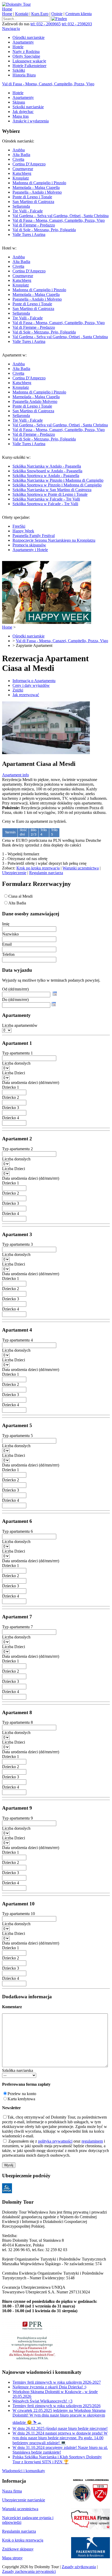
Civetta (18, 159)
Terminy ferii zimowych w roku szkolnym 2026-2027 (57, 2382)
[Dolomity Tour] (16, 4)
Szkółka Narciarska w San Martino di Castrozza (52, 490)
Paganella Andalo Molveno (35, 401)
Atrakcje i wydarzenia (31, 121)
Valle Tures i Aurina (29, 234)
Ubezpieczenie (14, 873)
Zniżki (18, 690)
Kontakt (22, 14)
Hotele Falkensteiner (29, 66)
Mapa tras (21, 116)
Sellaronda (21, 206)
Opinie (57, 14)
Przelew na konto (22, 2094)
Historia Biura (24, 75)
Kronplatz (21, 178)
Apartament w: (55, 399)
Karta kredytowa (21, 2099)
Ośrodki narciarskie (29, 37)
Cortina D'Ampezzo (29, 164)
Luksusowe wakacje (29, 61)
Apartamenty (23, 42)
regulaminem (92, 2141)
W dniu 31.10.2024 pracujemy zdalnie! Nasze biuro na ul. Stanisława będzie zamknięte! (60, 2450)
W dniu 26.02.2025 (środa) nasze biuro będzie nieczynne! (60, 2428)
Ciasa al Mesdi (20, 896)
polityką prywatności (55, 2141)
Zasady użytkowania (79, 2567)
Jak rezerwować (26, 695)
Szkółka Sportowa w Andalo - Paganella (46, 476)
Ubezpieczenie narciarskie (24, 2500)
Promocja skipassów (29, 545)
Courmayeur (23, 169)
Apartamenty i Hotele (30, 550)
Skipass (19, 102)
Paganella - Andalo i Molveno (37, 192)
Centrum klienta (79, 14)
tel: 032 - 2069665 (46, 24)
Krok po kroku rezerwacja (38, 868)
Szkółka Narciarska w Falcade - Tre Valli (46, 499)
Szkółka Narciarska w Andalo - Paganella (47, 466)
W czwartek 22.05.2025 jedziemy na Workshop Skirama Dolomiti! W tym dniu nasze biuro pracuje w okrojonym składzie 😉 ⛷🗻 (59, 2416)
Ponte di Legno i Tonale (32, 197)
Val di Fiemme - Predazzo (34, 225)
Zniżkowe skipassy (18, 2549)
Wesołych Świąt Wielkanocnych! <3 (42, 2401)
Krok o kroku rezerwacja (23, 2540)
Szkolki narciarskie (28, 107)
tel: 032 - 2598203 (77, 24)
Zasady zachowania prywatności (29, 2571)
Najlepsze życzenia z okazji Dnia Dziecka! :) (49, 2387)
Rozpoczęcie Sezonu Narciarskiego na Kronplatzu (54, 540)
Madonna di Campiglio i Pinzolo (39, 183)
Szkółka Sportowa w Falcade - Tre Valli (45, 504)
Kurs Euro (40, 14)
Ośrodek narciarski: (55, 188)
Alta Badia (21, 155)
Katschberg (22, 173)
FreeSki (19, 526)
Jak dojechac (23, 112)
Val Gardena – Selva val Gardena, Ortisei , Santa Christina (61, 216)
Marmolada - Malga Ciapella (36, 187)
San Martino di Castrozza (33, 202)
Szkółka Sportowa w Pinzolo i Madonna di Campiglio (57, 485)
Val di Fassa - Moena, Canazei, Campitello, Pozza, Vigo (48, 84)
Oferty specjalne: (49, 533)
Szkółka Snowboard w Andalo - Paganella (47, 471)
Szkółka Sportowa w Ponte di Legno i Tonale (50, 494)
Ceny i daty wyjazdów (31, 685)
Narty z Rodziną (26, 52)
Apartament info (15, 775)
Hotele (18, 47)
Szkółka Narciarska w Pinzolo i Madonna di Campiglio (58, 480)
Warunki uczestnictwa (81, 868)
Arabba (19, 150)
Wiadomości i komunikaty (24, 2471)
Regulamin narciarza (46, 873)
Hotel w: (55, 295)
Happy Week (23, 531)
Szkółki (19, 70)
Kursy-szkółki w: (53, 481)
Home (7, 9)
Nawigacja (11, 29)
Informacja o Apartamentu (34, 681)
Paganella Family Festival (34, 536)
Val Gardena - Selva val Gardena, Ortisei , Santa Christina (60, 337)
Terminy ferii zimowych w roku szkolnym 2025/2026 (57, 2406)
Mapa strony (12, 2558)
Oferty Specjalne (26, 56)
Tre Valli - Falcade (28, 211)
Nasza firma (12, 2491)
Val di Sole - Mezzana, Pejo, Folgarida (44, 230)
